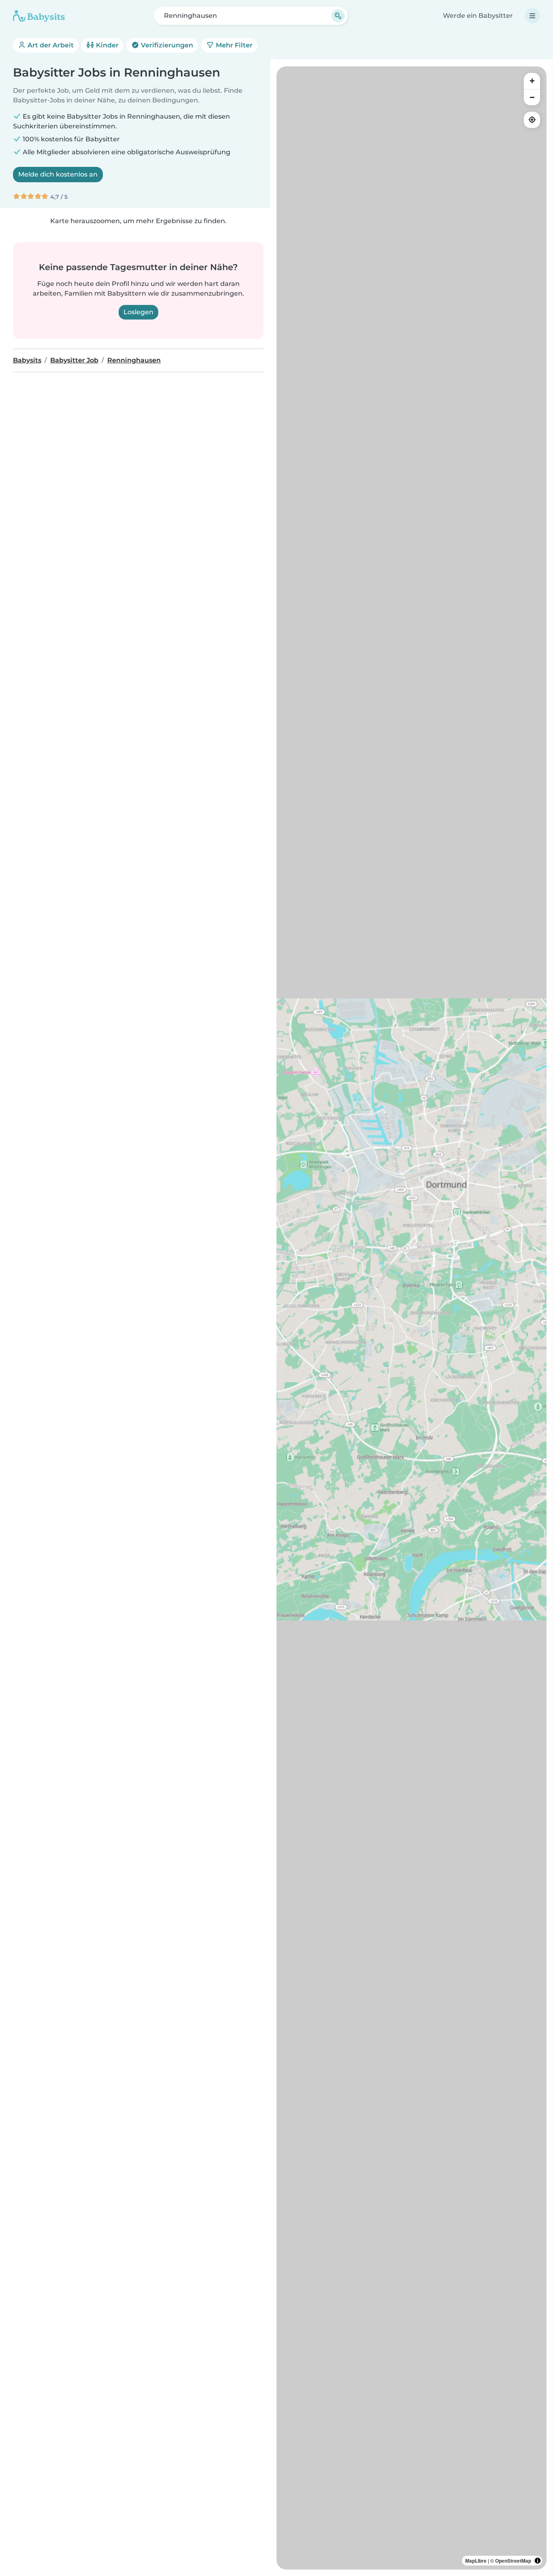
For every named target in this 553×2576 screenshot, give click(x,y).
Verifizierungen (166, 45)
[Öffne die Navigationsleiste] (532, 16)
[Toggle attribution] (538, 2561)
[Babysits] (39, 16)
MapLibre (476, 2561)
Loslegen (138, 312)
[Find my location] (532, 120)
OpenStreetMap (513, 2561)
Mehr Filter (233, 45)
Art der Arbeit (50, 45)
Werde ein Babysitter (478, 16)
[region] (412, 1318)
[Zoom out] (532, 97)
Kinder (106, 45)
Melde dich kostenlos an (58, 174)
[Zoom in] (532, 81)
